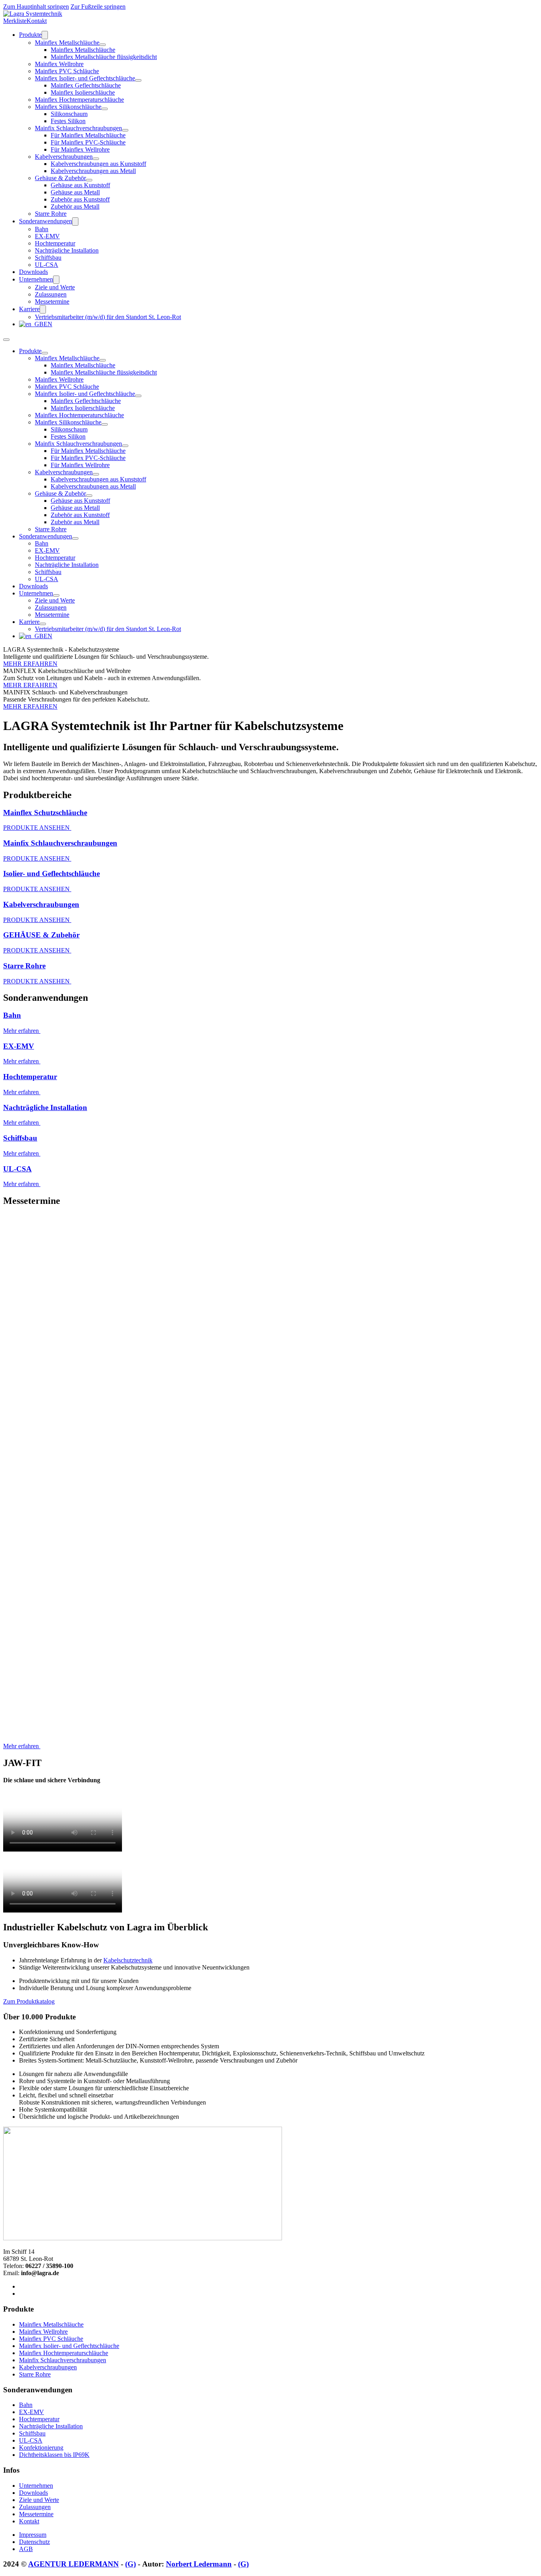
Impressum (33, 2535)
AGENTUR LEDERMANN (73, 2564)
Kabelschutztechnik (128, 1960)
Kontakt (37, 21)
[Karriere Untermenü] (43, 309)
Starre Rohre (51, 214)
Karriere (29, 309)
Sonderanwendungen (46, 221)
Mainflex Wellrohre (59, 64)
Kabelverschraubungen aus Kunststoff (98, 164)
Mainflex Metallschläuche (67, 43)
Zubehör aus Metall (75, 206)
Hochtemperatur (55, 243)
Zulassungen (51, 294)
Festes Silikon (68, 121)
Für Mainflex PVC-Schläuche (88, 142)
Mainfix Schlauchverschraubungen (78, 128)
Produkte (30, 35)
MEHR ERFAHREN (30, 664)
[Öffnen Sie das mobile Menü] (6, 340)
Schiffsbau (48, 258)
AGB (26, 2549)
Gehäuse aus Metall (75, 192)
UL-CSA (47, 265)
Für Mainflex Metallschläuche (88, 135)
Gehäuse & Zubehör (60, 178)
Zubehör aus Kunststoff (80, 199)
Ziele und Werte (55, 287)
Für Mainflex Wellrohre (80, 149)
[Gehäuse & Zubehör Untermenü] (89, 180)
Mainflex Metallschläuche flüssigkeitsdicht (104, 57)
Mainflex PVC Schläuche (67, 71)
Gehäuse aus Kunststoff (80, 185)
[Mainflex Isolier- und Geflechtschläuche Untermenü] (138, 80)
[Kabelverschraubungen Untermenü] (96, 159)
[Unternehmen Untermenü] (56, 280)
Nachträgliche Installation (67, 250)
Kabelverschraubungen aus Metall (93, 171)
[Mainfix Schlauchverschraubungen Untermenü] (125, 130)
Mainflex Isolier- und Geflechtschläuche (85, 78)
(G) (130, 2564)
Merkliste (15, 21)
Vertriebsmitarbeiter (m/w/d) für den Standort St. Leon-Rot (108, 317)
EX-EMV (47, 236)
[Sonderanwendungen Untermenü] (75, 221)
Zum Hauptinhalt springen (36, 7)
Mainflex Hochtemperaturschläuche (79, 100)
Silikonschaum (69, 114)
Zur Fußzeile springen (98, 7)
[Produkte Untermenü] (45, 35)
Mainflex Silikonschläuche (68, 107)
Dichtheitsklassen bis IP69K (54, 2455)
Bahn (42, 229)
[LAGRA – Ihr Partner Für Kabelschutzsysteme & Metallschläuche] (33, 14)
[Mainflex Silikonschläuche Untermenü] (105, 109)
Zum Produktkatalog (29, 2001)
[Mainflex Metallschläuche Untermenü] (103, 45)
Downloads (33, 272)
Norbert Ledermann (199, 2564)
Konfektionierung (41, 2448)
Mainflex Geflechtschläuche (86, 85)
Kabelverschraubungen (64, 157)
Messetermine (52, 301)
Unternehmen (36, 279)
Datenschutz (34, 2542)
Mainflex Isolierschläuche (83, 92)
